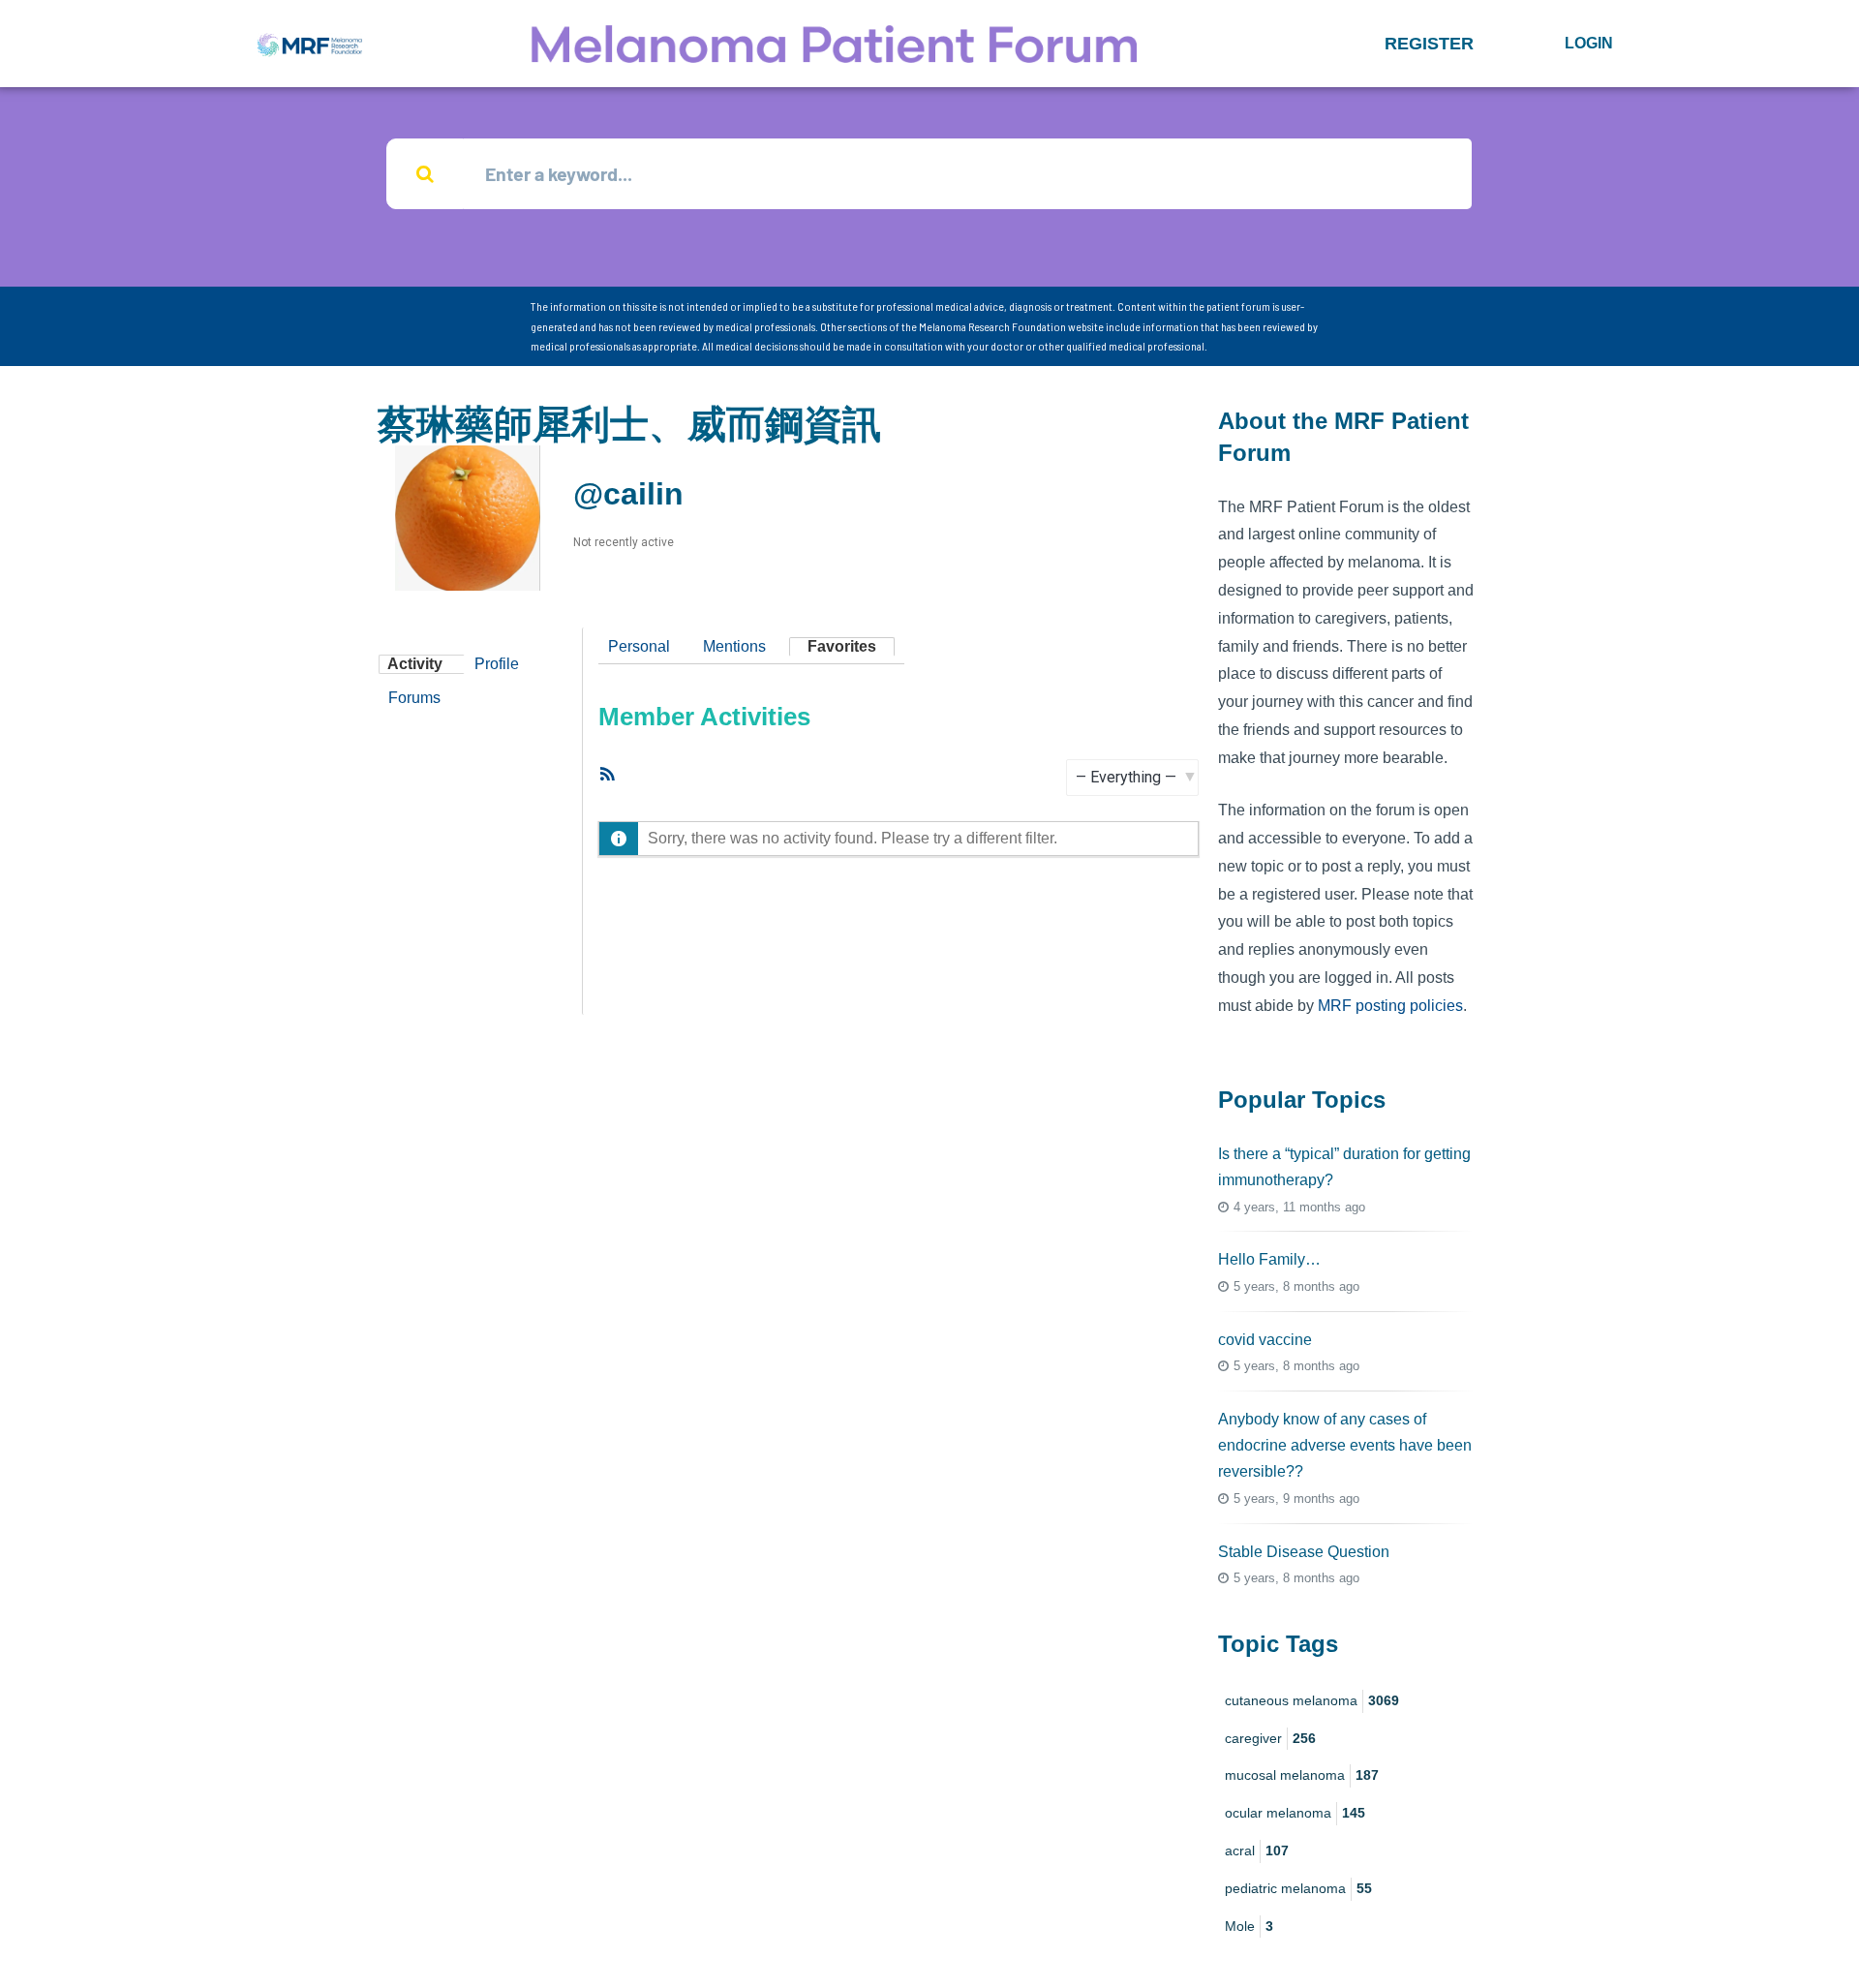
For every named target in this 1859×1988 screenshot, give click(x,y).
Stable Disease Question (1304, 1552)
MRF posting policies (1390, 1006)
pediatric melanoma (1298, 1888)
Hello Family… (1269, 1259)
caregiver (1270, 1738)
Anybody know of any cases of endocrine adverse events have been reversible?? (1345, 1445)
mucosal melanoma (1302, 1775)
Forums (414, 698)
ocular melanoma (1295, 1813)
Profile (497, 664)
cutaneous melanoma (1312, 1700)
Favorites (842, 646)
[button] (1429, 44)
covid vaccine (1265, 1340)
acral (1257, 1850)
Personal (639, 646)
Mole (1249, 1926)
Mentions (734, 646)
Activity (415, 664)
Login (1589, 43)
